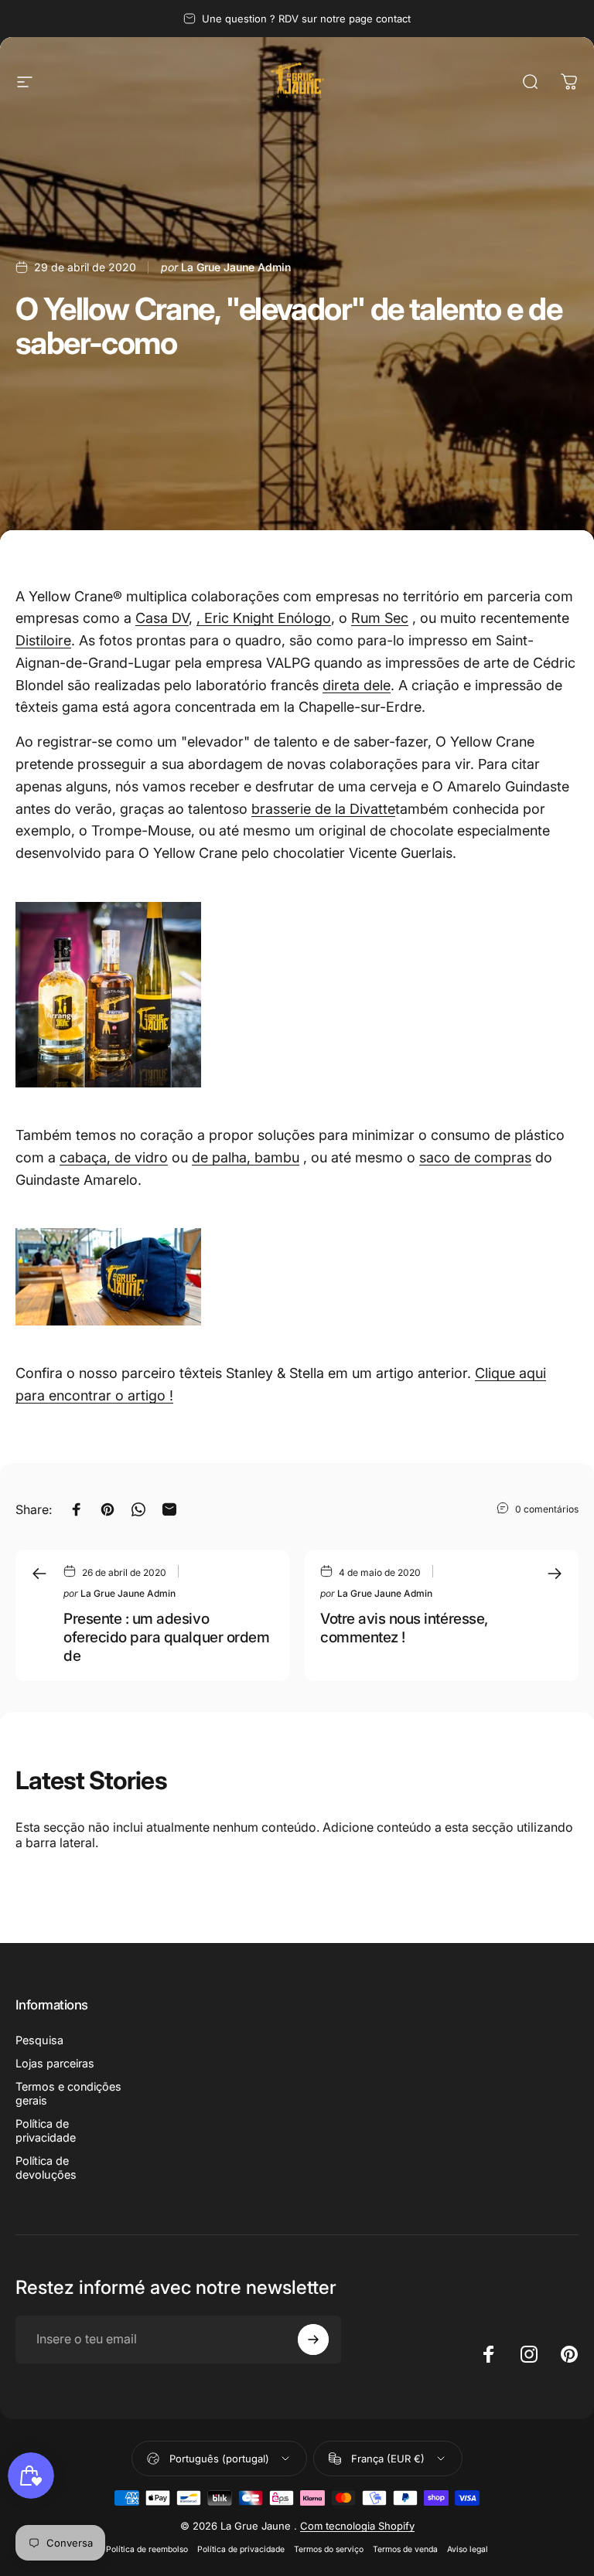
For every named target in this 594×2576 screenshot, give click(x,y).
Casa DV (162, 618)
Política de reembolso (147, 2549)
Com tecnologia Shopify (357, 2526)
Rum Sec (380, 618)
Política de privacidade (46, 2130)
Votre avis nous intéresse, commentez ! (404, 1628)
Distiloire (43, 640)
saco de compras (475, 1157)
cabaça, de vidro (114, 1157)
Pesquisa (39, 2040)
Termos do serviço (329, 2549)
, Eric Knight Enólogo (264, 618)
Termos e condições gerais (68, 2093)
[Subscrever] (313, 2339)
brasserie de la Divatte (323, 809)
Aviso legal (468, 2549)
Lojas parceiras (55, 2063)
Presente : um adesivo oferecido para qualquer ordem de (166, 1637)
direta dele (357, 685)
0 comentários (547, 1509)
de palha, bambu (246, 1157)
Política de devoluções (46, 2168)
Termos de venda (405, 2549)
